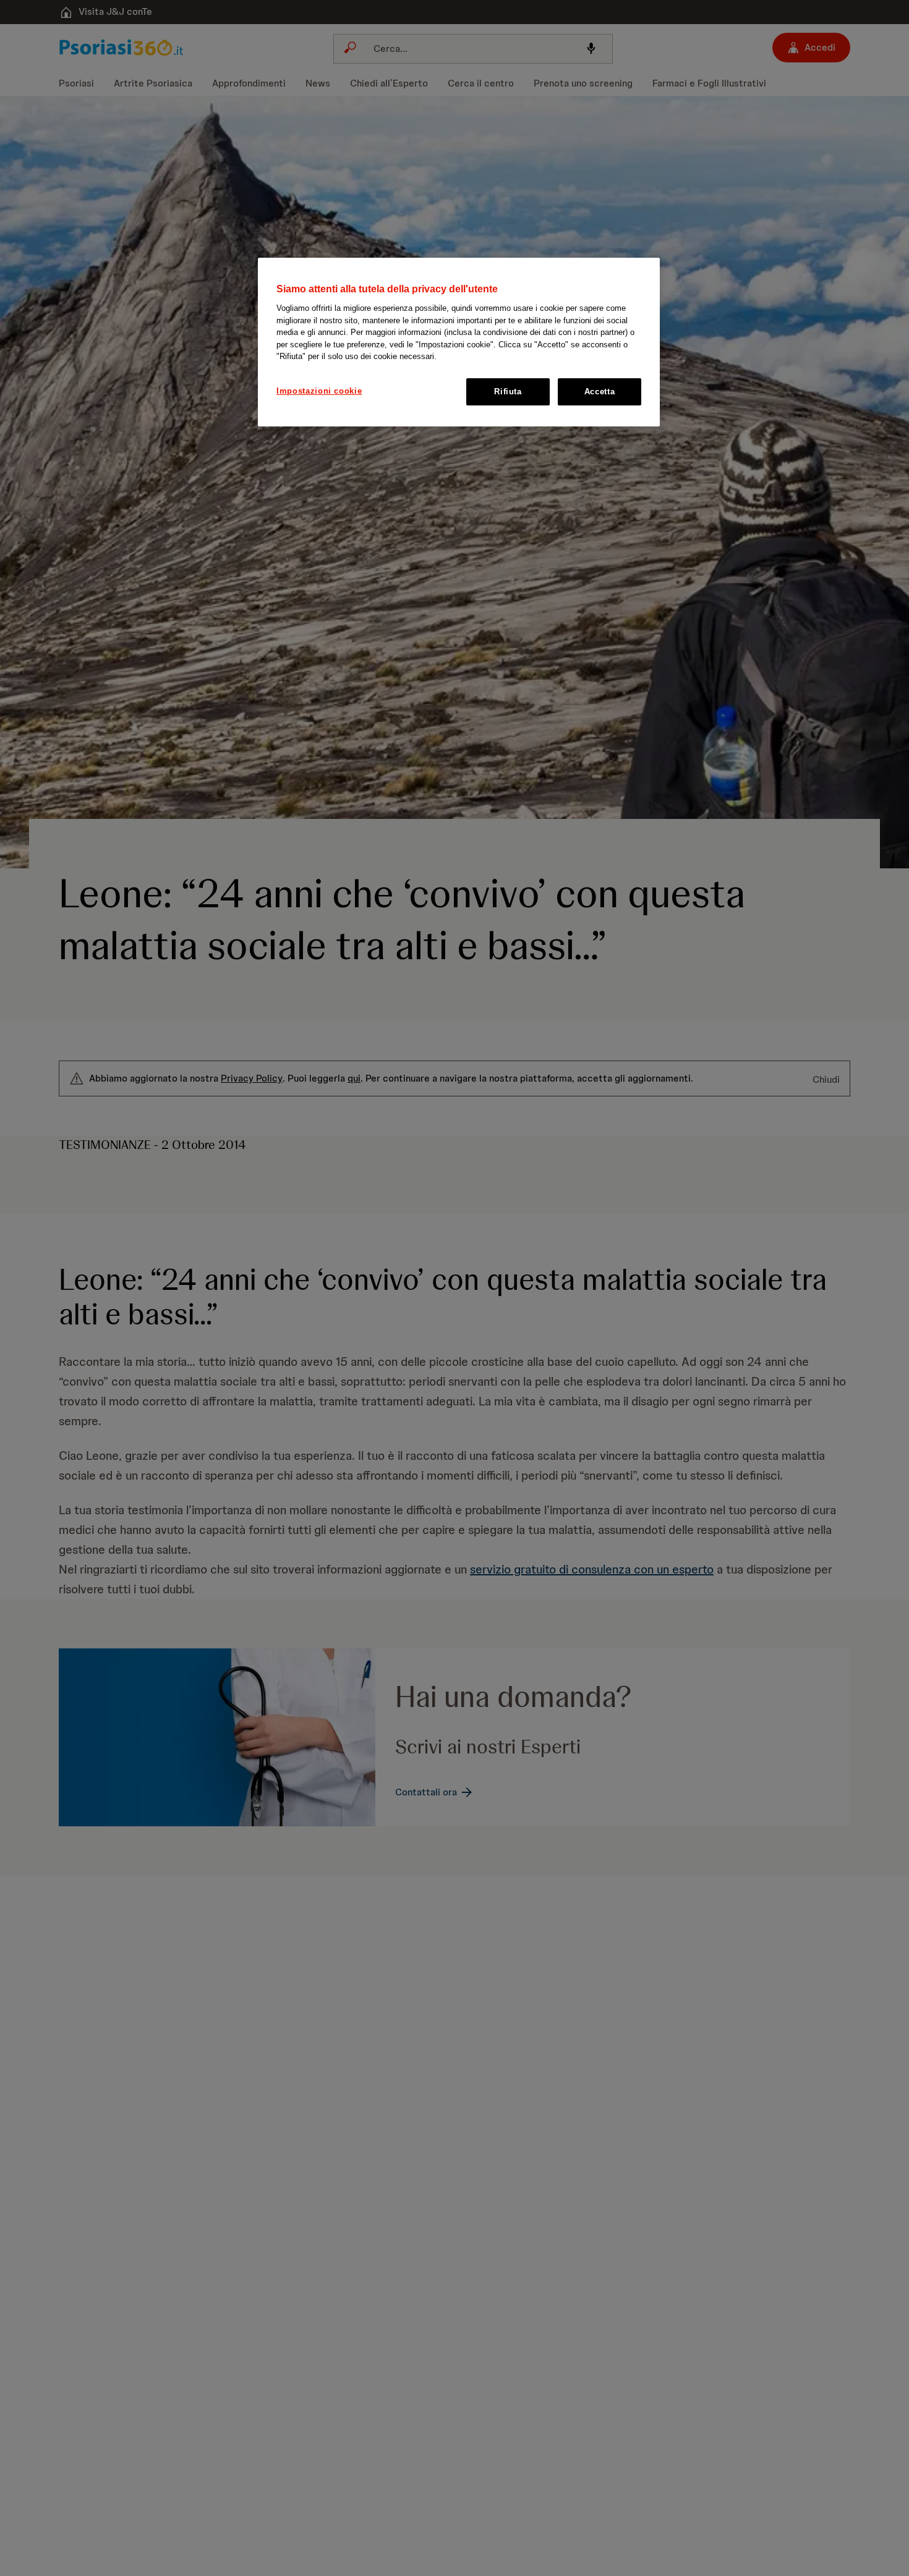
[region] (459, 342)
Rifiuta (508, 392)
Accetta (600, 392)
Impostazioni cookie (319, 391)
